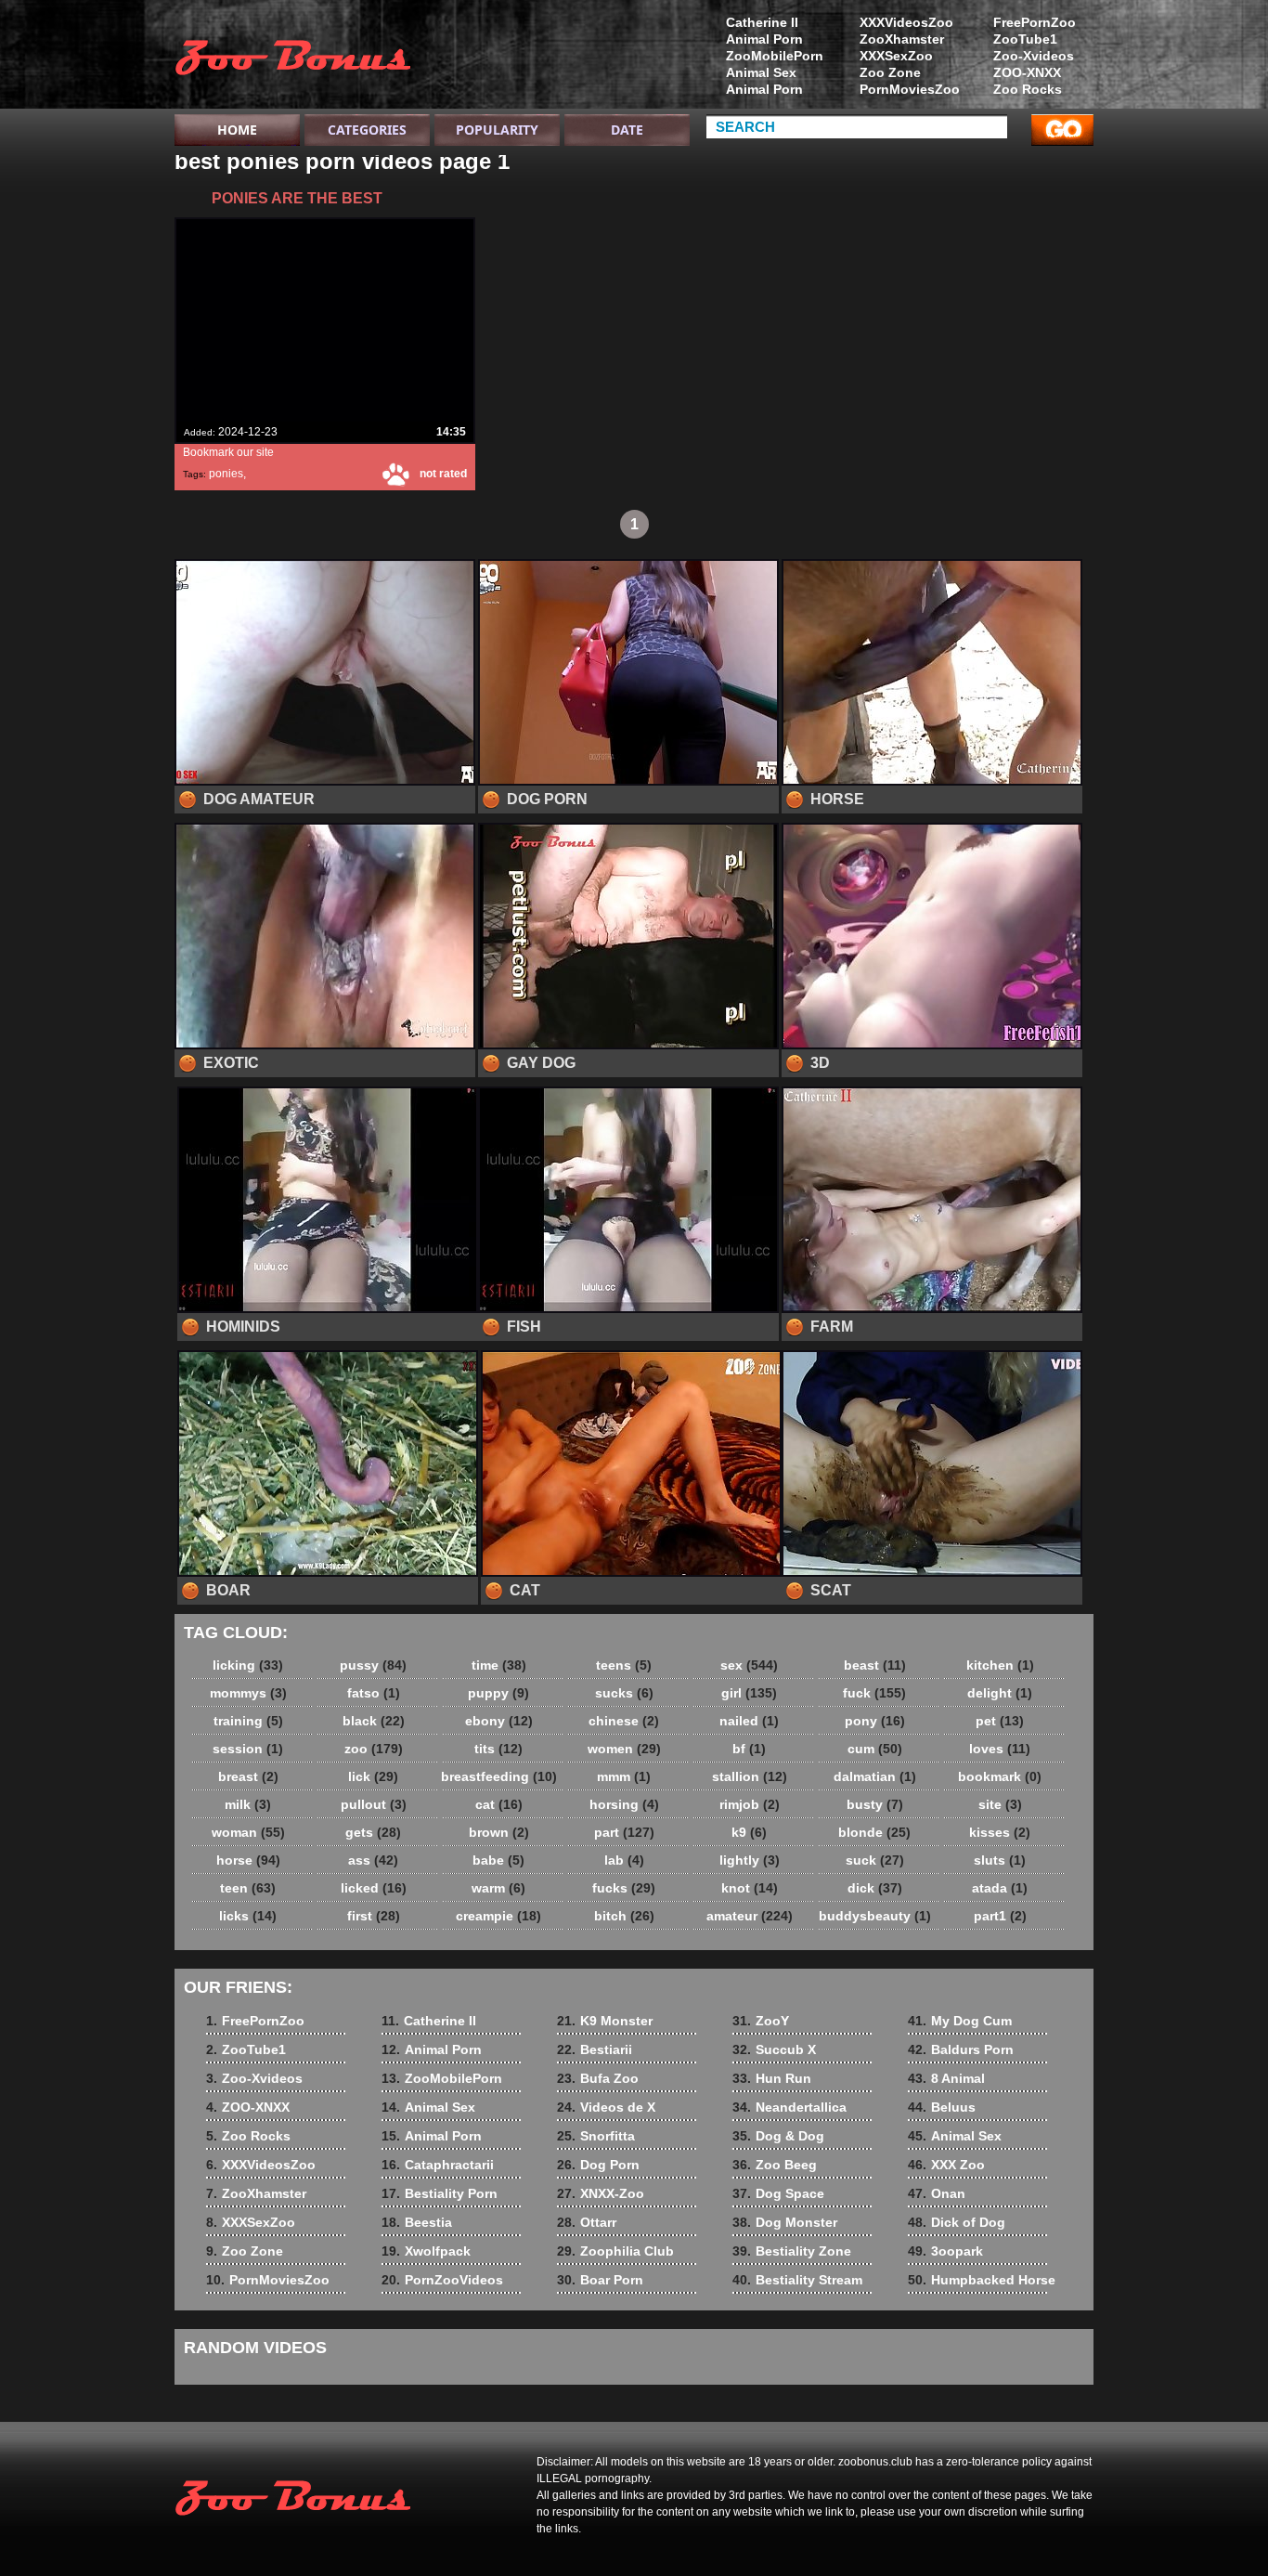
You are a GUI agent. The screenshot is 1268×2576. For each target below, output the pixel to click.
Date (627, 130)
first (374, 1916)
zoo (374, 1749)
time (499, 1665)
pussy (373, 1665)
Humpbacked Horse (982, 2280)
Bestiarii (595, 2049)
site (1000, 1804)
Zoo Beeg (775, 2165)
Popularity (497, 130)
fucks (624, 1888)
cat (499, 1804)
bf (749, 1749)
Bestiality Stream (797, 2280)
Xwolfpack (426, 2251)
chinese (624, 1721)
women (624, 1749)
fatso (374, 1693)
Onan (937, 2193)
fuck (874, 1693)
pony (875, 1721)
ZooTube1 (1025, 39)
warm (498, 1888)
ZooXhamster (902, 39)
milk (248, 1804)
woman (248, 1832)
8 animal (292, 59)
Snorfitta (596, 2136)
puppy (498, 1693)
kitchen (1000, 1665)
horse (248, 1860)
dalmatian (875, 1776)
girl (749, 1693)
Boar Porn (600, 2280)
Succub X (774, 2049)
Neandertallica (789, 2107)
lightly (750, 1860)
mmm (624, 1776)
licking (248, 1665)
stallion (750, 1776)
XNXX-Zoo (601, 2193)
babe (498, 1860)
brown (499, 1832)
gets (373, 1832)
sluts (1000, 1860)
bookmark (1000, 1776)
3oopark (945, 2251)
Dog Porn (598, 2165)
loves (1000, 1749)
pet (1000, 1721)
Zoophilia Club (615, 2251)
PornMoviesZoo (910, 89)
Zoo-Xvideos (1034, 56)
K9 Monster (605, 2021)
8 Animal (946, 2078)
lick (373, 1776)
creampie (498, 1916)
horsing (624, 1804)
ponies (226, 474)
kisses (1000, 1832)
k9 (749, 1832)
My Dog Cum (960, 2021)
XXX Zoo (946, 2165)
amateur (750, 1916)
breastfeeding (499, 1776)
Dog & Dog (778, 2136)
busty (875, 1804)
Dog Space (778, 2193)
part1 (1000, 1916)
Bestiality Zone (792, 2251)
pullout (374, 1804)
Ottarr (587, 2222)
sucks (624, 1693)
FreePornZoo (1035, 22)
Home (237, 130)
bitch (624, 1916)
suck (875, 1860)
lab (624, 1860)
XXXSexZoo (896, 56)
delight (1000, 1693)
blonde (874, 1832)
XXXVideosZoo (906, 22)
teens (624, 1665)
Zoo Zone (890, 72)
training (248, 1721)
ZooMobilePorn (775, 56)
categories (367, 130)
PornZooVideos (442, 2280)
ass (373, 1860)
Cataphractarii (438, 2165)
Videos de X (606, 2107)
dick (875, 1888)
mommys (248, 1693)
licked (374, 1888)
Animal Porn (764, 39)
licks (248, 1916)
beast (875, 1665)
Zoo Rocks (1028, 89)
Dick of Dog (957, 2222)
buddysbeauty (875, 1916)
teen (248, 1888)
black (374, 1721)
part (624, 1832)
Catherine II (762, 22)
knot (750, 1888)
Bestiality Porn (440, 2193)
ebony (499, 1721)
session (248, 1749)
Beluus (942, 2107)
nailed (749, 1721)
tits (498, 1749)
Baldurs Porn (961, 2049)
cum (875, 1749)
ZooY (761, 2021)
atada (1000, 1888)
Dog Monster (785, 2222)
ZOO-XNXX (1027, 72)
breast (248, 1776)
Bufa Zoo (598, 2078)
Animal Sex (761, 72)
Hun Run (772, 2078)
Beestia (417, 2222)
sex (749, 1665)
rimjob (750, 1804)
